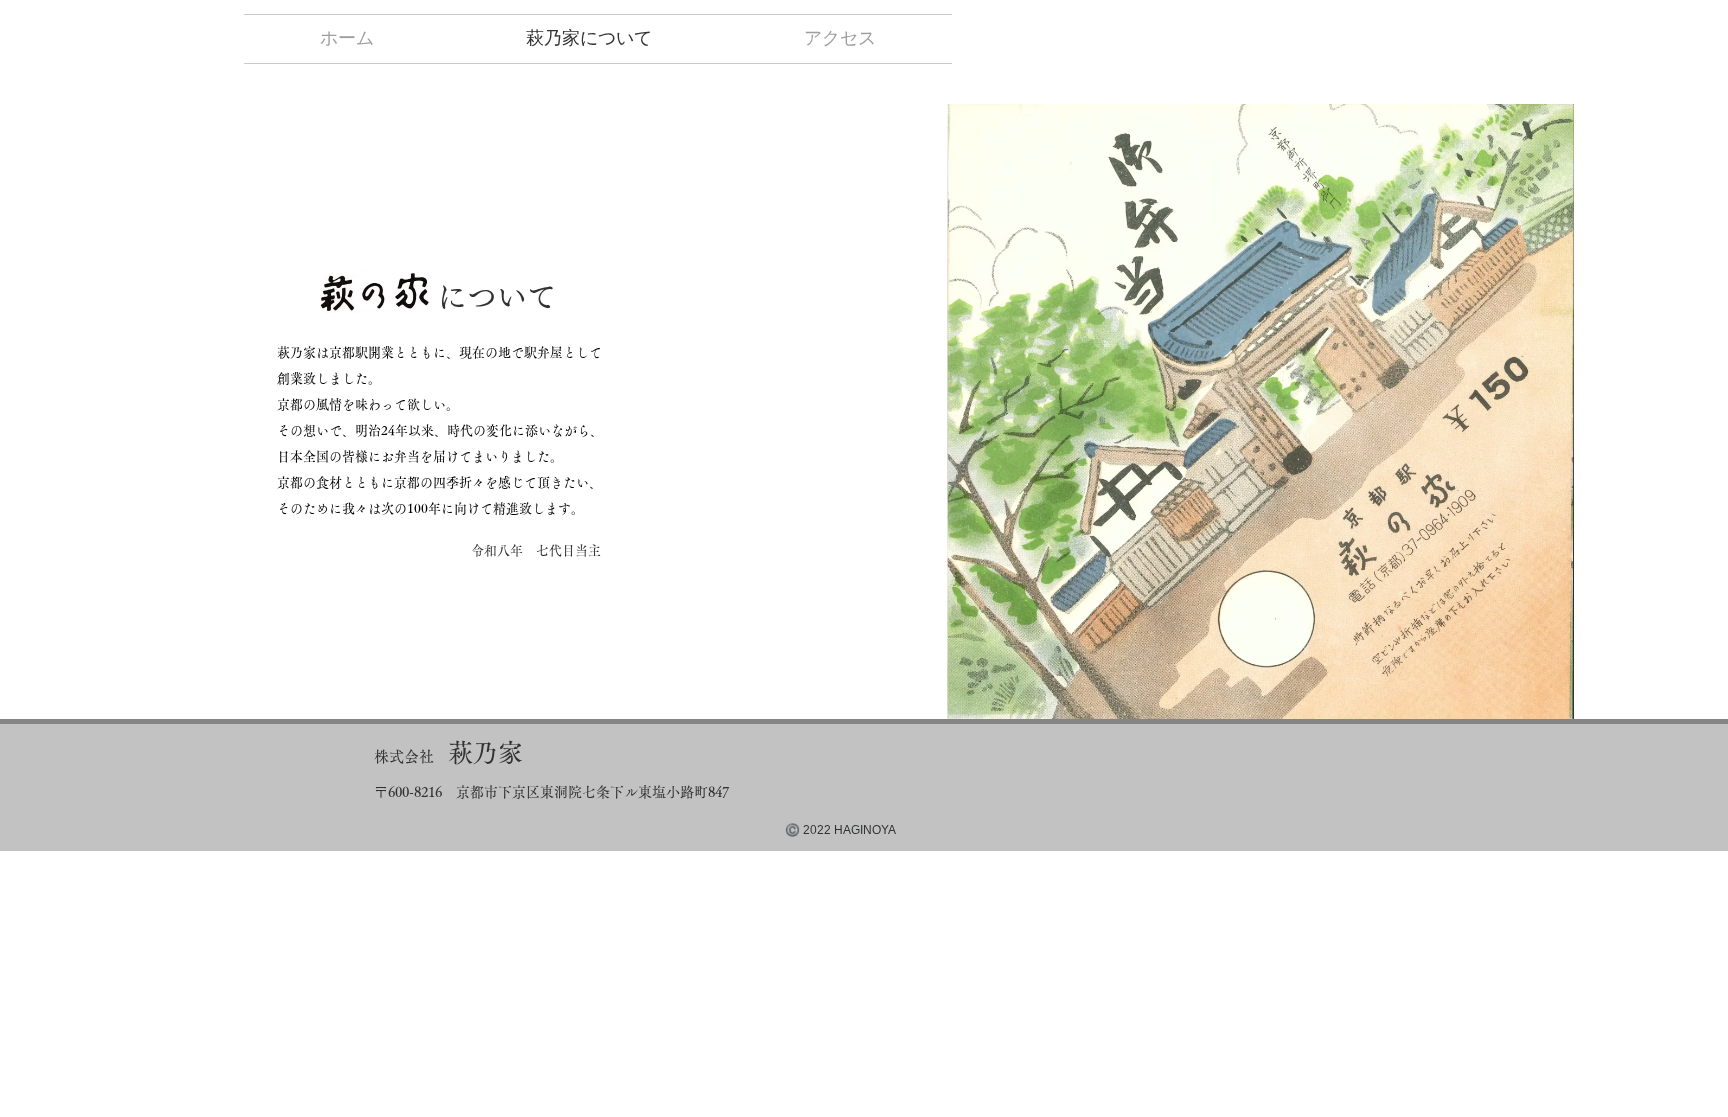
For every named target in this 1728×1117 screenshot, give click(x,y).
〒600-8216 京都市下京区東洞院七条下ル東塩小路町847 (551, 792)
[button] (1260, 411)
